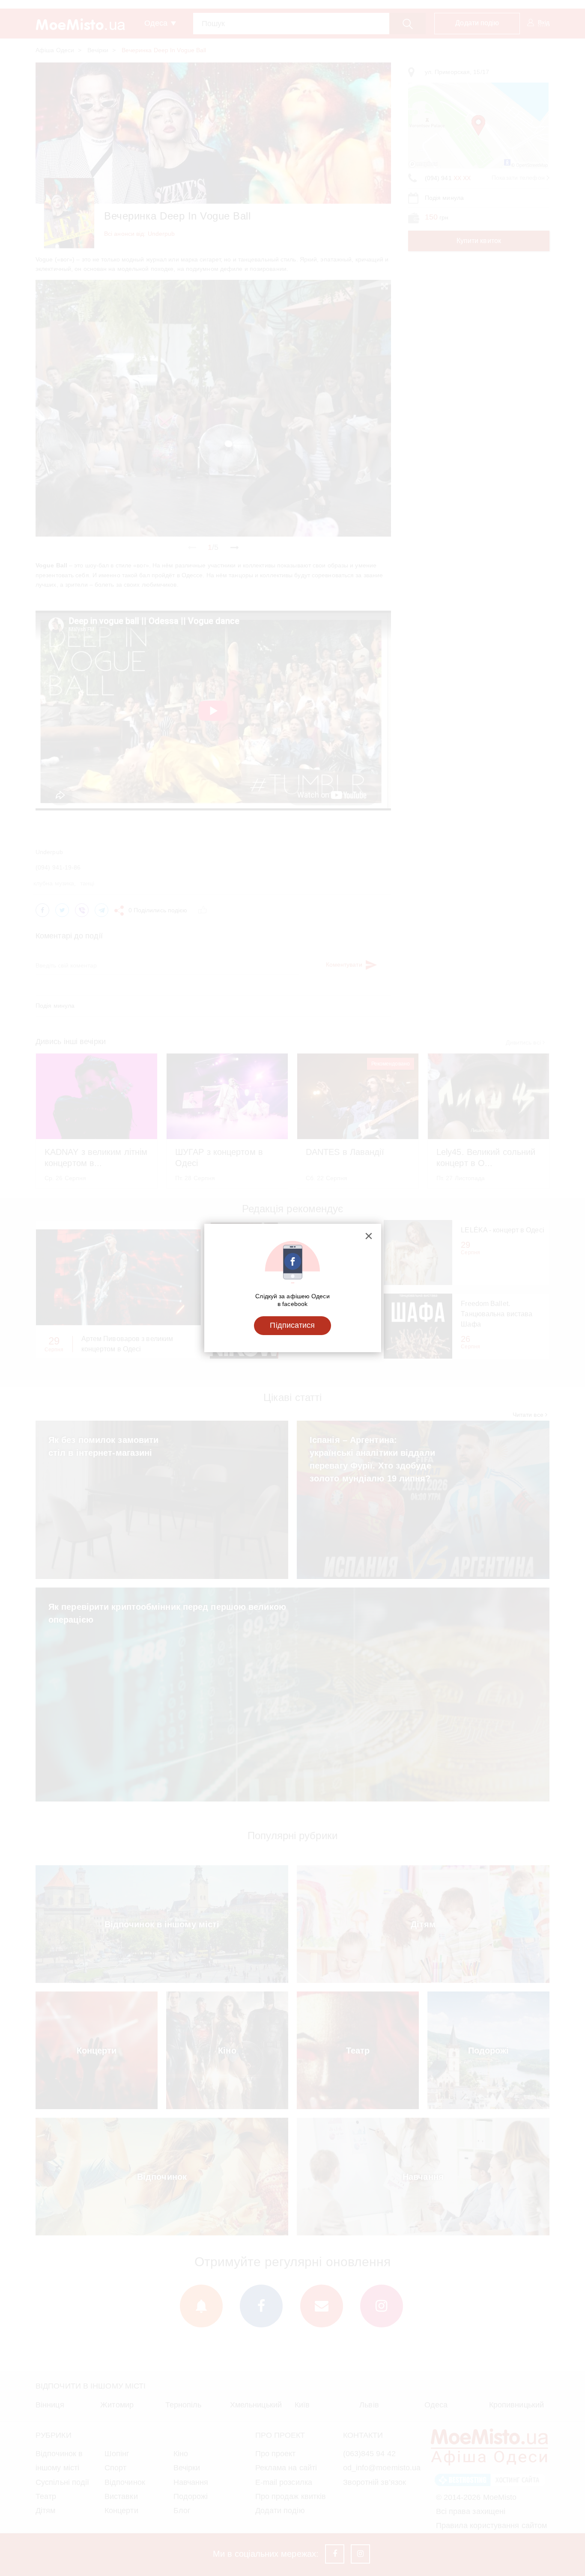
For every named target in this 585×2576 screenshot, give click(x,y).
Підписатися (292, 1325)
